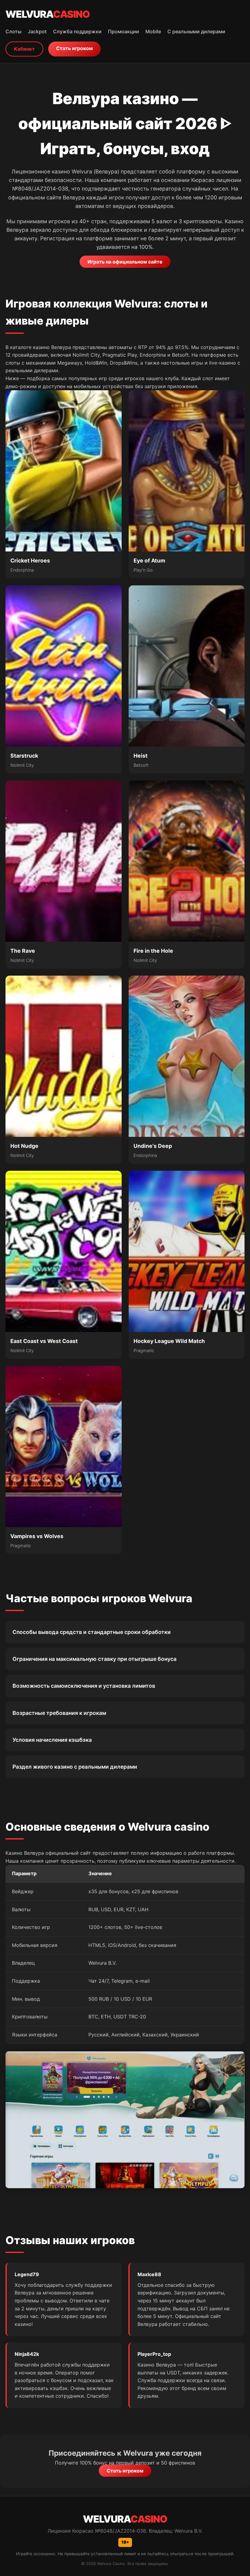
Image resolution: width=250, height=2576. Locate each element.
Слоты (13, 31)
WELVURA (48, 14)
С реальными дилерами (196, 31)
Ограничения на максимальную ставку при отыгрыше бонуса (95, 1659)
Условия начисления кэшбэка (52, 1740)
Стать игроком (74, 48)
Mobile (153, 31)
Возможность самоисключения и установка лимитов (84, 1686)
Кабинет (24, 49)
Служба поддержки (77, 31)
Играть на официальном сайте (125, 262)
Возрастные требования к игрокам (59, 1713)
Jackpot (37, 31)
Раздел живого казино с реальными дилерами (75, 1767)
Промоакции (123, 31)
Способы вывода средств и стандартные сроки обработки (92, 1632)
